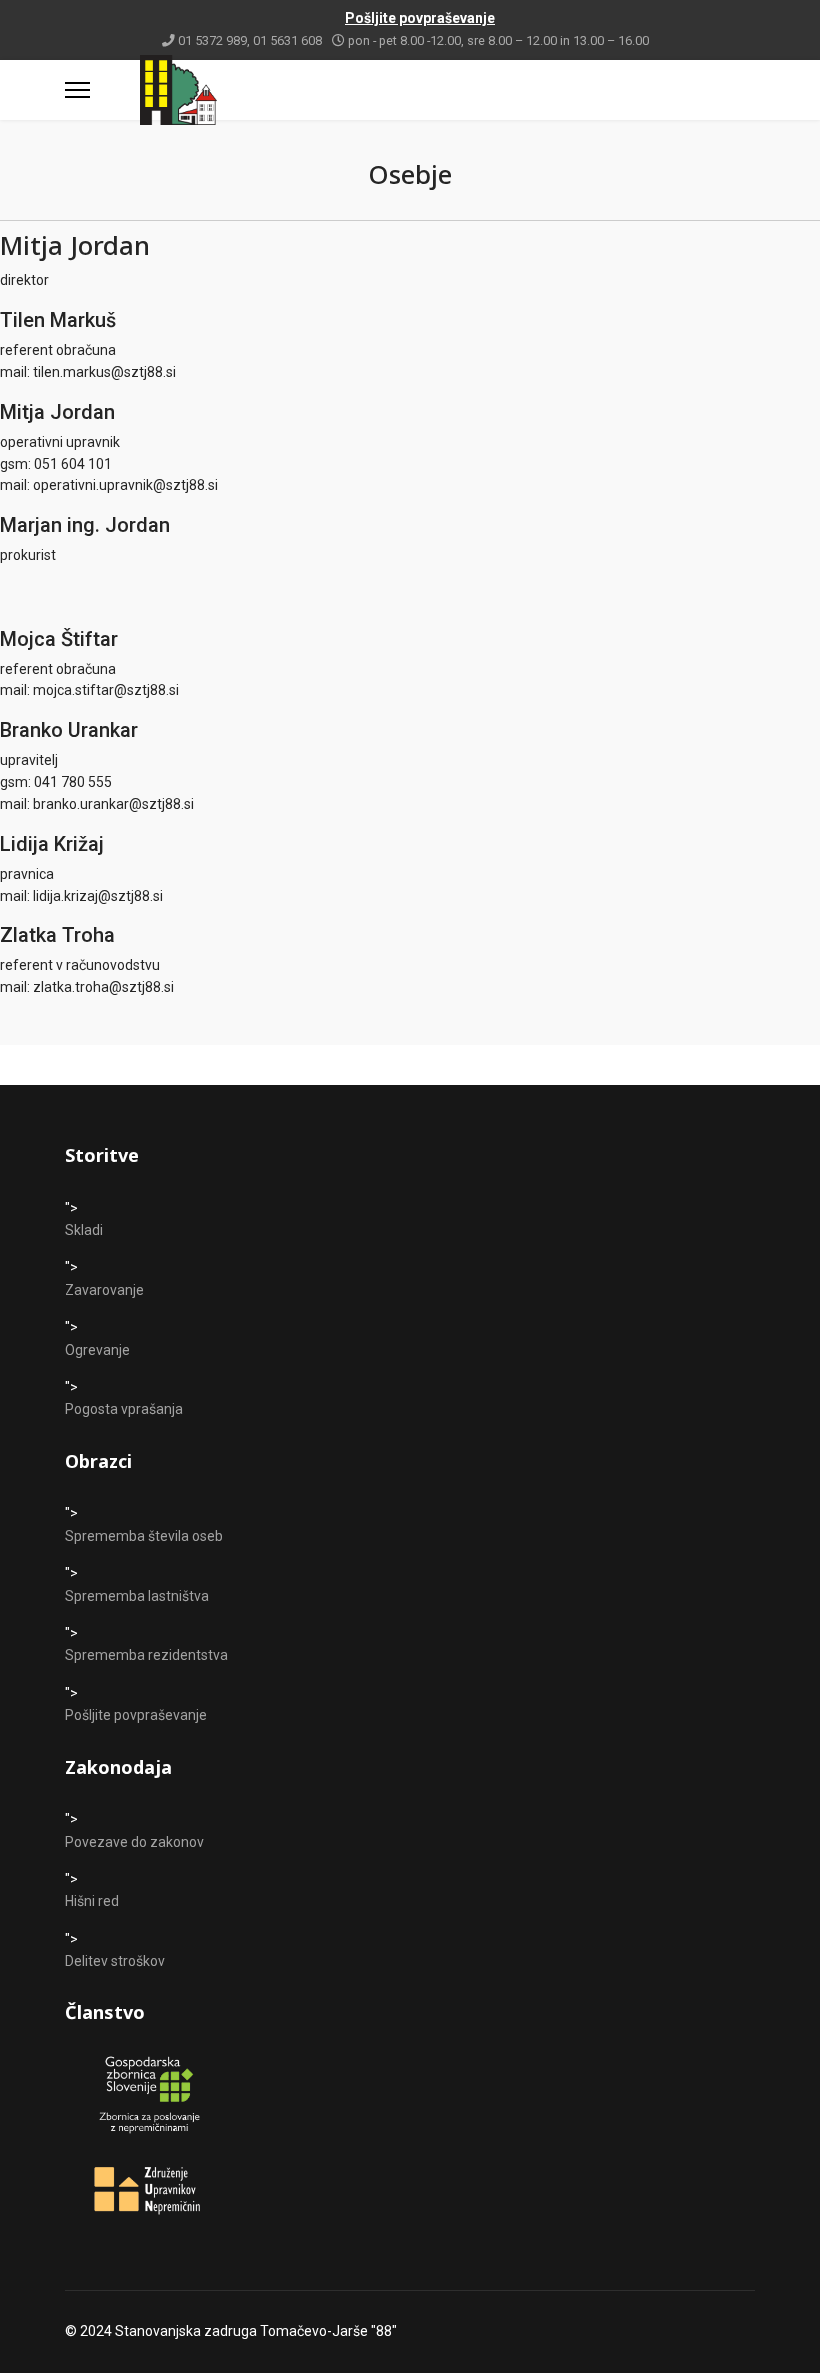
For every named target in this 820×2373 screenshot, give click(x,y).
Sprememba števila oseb (144, 1536)
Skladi (84, 1230)
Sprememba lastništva (137, 1596)
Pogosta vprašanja (124, 1409)
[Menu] (77, 90)
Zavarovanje (104, 1290)
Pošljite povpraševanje (136, 1715)
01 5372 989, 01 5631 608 (250, 40)
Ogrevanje (97, 1350)
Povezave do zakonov (134, 1842)
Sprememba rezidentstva (146, 1655)
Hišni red (92, 1901)
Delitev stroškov (115, 1961)
